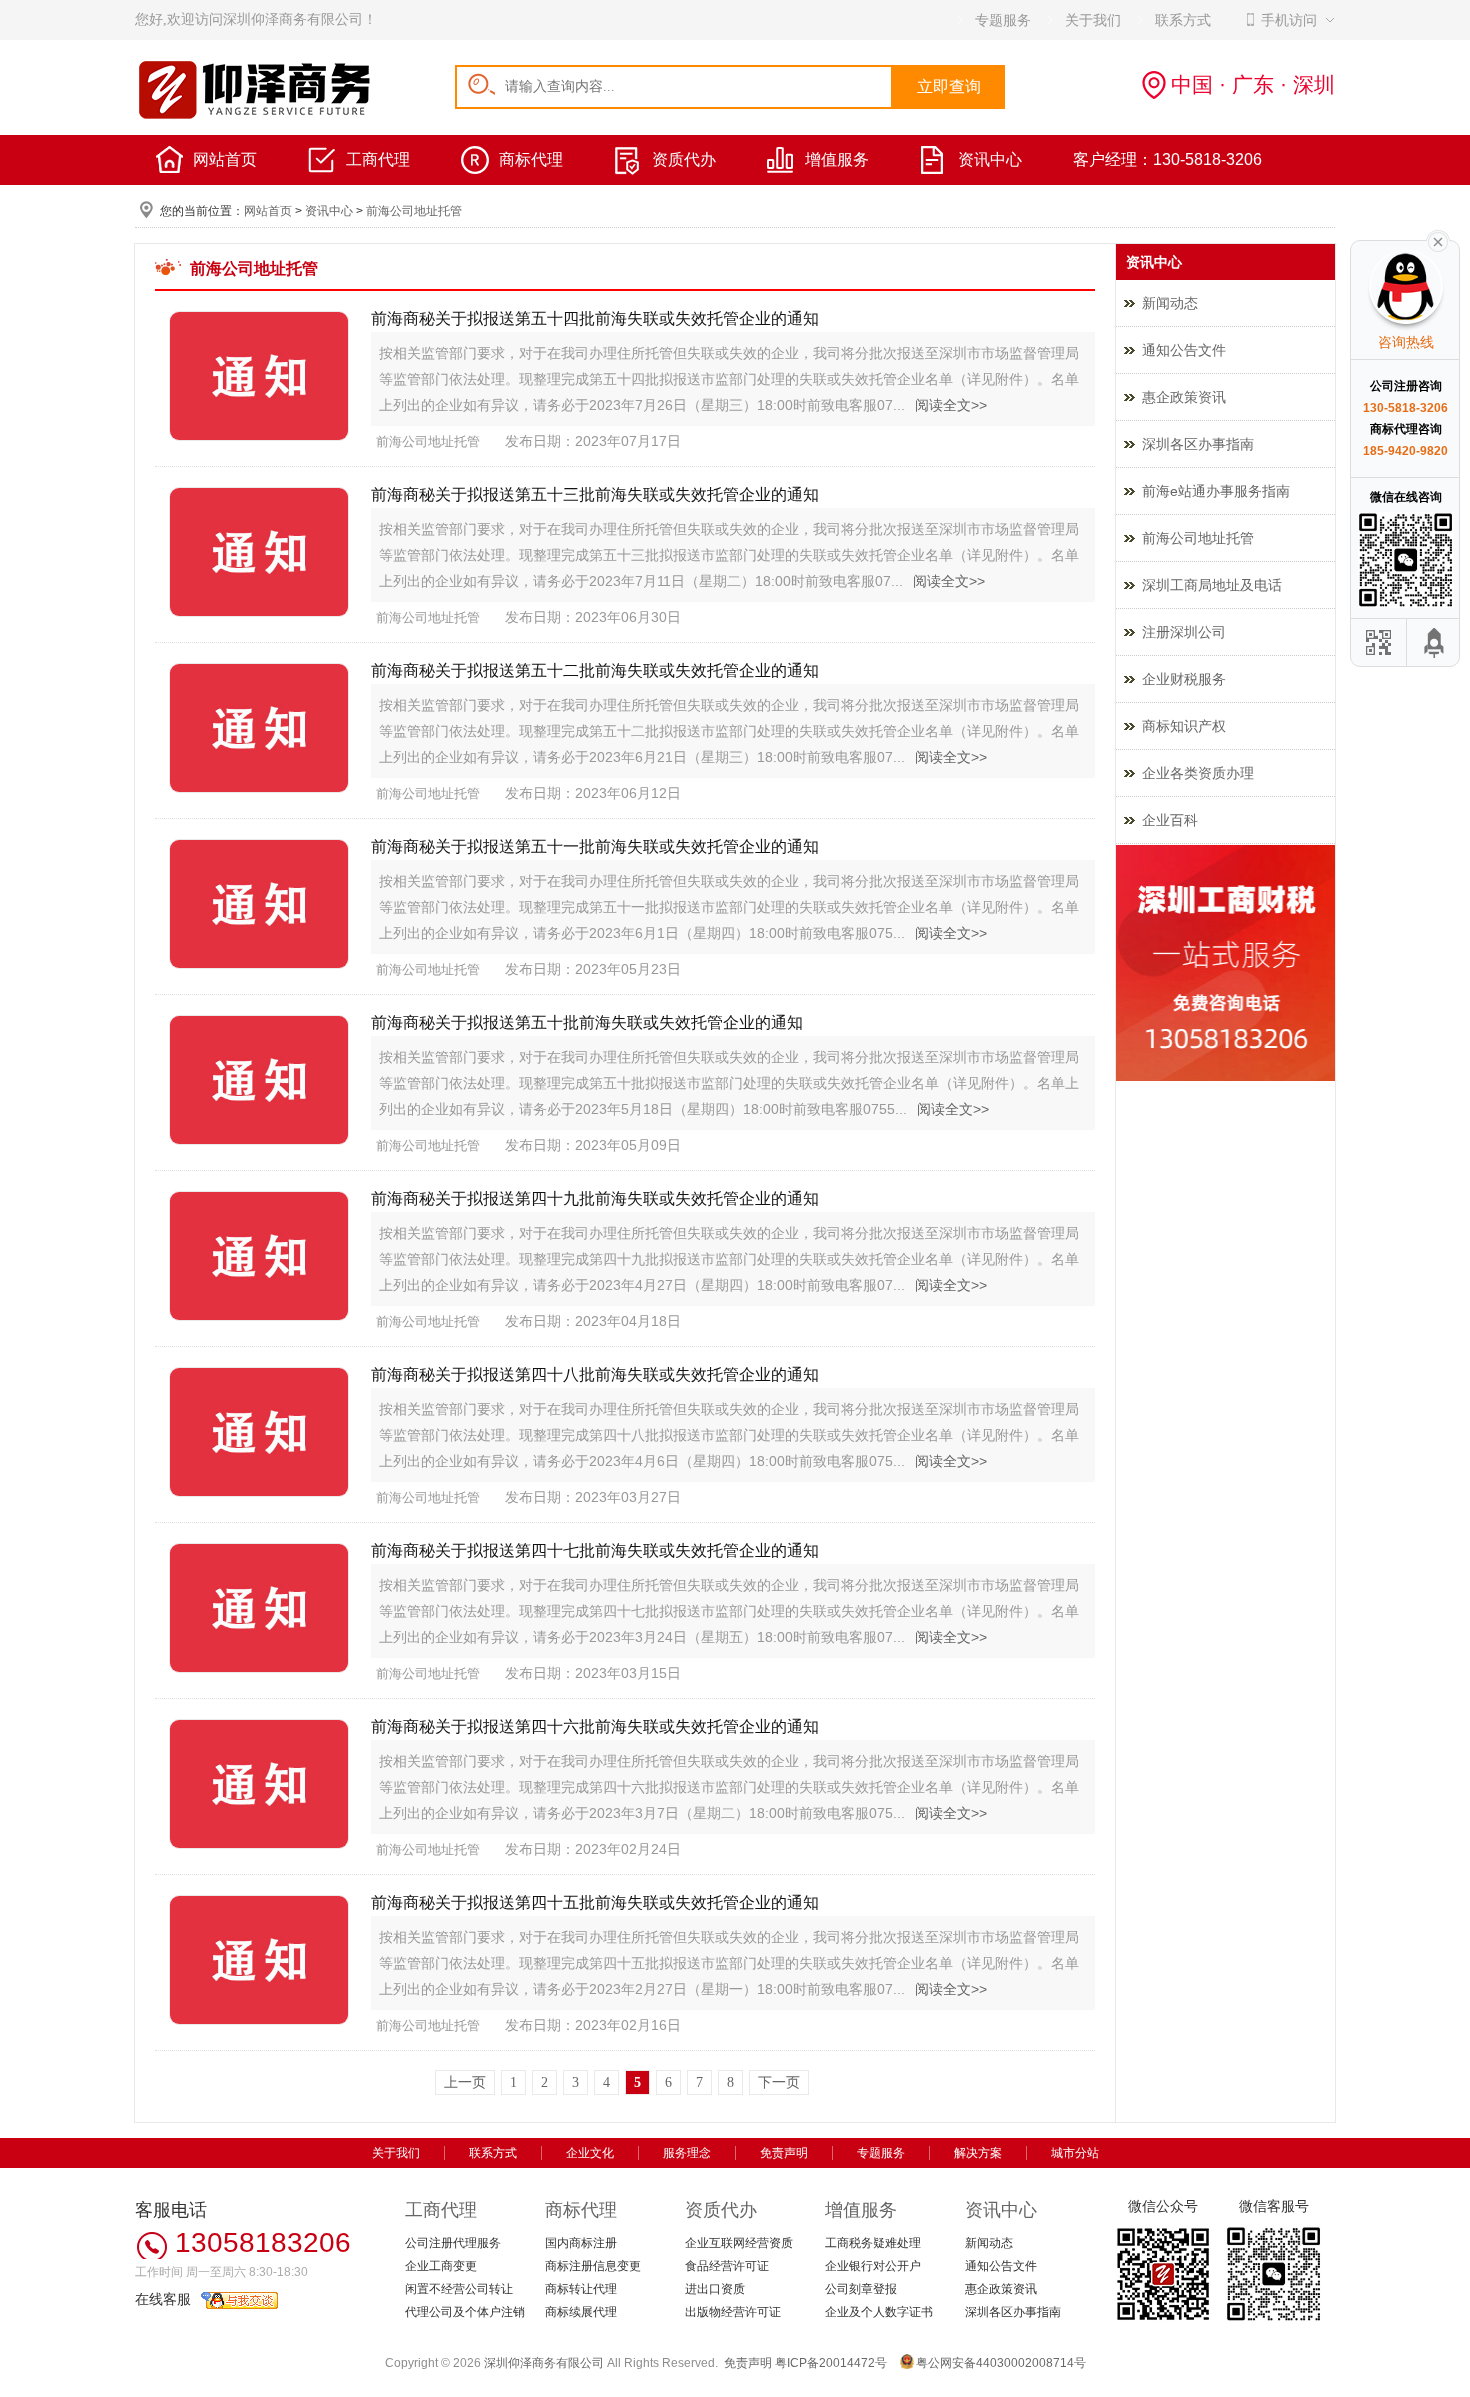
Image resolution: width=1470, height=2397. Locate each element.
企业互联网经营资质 (739, 2243)
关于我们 (396, 2153)
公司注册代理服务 (453, 2243)
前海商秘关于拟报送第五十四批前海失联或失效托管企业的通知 (595, 318)
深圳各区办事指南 (1198, 444)
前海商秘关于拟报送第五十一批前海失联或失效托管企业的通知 (595, 846)
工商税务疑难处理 (873, 2243)
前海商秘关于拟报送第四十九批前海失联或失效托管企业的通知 (595, 1198)
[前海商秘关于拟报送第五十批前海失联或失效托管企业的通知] (255, 1081)
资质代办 (684, 159)
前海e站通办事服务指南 (1216, 491)
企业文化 (590, 2153)
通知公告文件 (1184, 350)
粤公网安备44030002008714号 (1001, 2363)
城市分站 (1075, 2153)
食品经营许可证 (727, 2266)
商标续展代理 (581, 2312)
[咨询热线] (1225, 1077)
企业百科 (1170, 820)
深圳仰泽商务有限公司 (544, 2363)
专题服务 (881, 2153)
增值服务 (837, 159)
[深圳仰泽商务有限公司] (255, 116)
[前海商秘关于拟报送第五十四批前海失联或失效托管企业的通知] (255, 377)
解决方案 (978, 2153)
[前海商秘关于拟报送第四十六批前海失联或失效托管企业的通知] (255, 1785)
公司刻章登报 (861, 2289)
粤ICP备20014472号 (831, 2363)
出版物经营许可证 (733, 2312)
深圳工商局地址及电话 (1212, 585)
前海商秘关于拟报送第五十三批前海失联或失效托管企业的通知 (595, 494)
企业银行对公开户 (873, 2266)
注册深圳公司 (1184, 632)
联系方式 (493, 2153)
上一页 (465, 2082)
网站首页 (225, 159)
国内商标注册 (581, 2243)
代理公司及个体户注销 (465, 2312)
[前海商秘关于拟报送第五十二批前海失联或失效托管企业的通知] (255, 729)
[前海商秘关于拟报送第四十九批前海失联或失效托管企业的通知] (255, 1257)
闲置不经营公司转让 (459, 2289)
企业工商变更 (441, 2266)
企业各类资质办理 (1198, 773)
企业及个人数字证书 (879, 2312)
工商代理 (378, 159)
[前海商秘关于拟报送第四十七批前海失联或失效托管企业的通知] (255, 1609)
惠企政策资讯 (1184, 397)
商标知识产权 (1184, 726)
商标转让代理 (581, 2289)
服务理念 (687, 2153)
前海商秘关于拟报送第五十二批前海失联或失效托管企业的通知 (595, 670)
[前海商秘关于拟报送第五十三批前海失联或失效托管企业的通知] (255, 553)
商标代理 (531, 159)
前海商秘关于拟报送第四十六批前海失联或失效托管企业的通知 (595, 1726)
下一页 (779, 2082)
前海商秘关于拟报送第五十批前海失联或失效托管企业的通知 (587, 1022)
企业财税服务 (1184, 679)
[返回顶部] (1435, 642)
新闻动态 (1170, 303)
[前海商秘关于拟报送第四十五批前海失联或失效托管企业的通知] (255, 1961)
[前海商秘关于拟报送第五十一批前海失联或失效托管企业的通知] (255, 905)
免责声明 (784, 2153)
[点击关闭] (1438, 240)
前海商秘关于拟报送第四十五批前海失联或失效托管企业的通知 (595, 1902)
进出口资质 (715, 2289)
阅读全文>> (951, 405)
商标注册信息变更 (593, 2266)
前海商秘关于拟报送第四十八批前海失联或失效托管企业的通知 (595, 1374)
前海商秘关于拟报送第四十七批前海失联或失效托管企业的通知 (595, 1550)
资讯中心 (990, 159)
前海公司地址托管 (414, 211)
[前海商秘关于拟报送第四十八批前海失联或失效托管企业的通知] (255, 1433)
